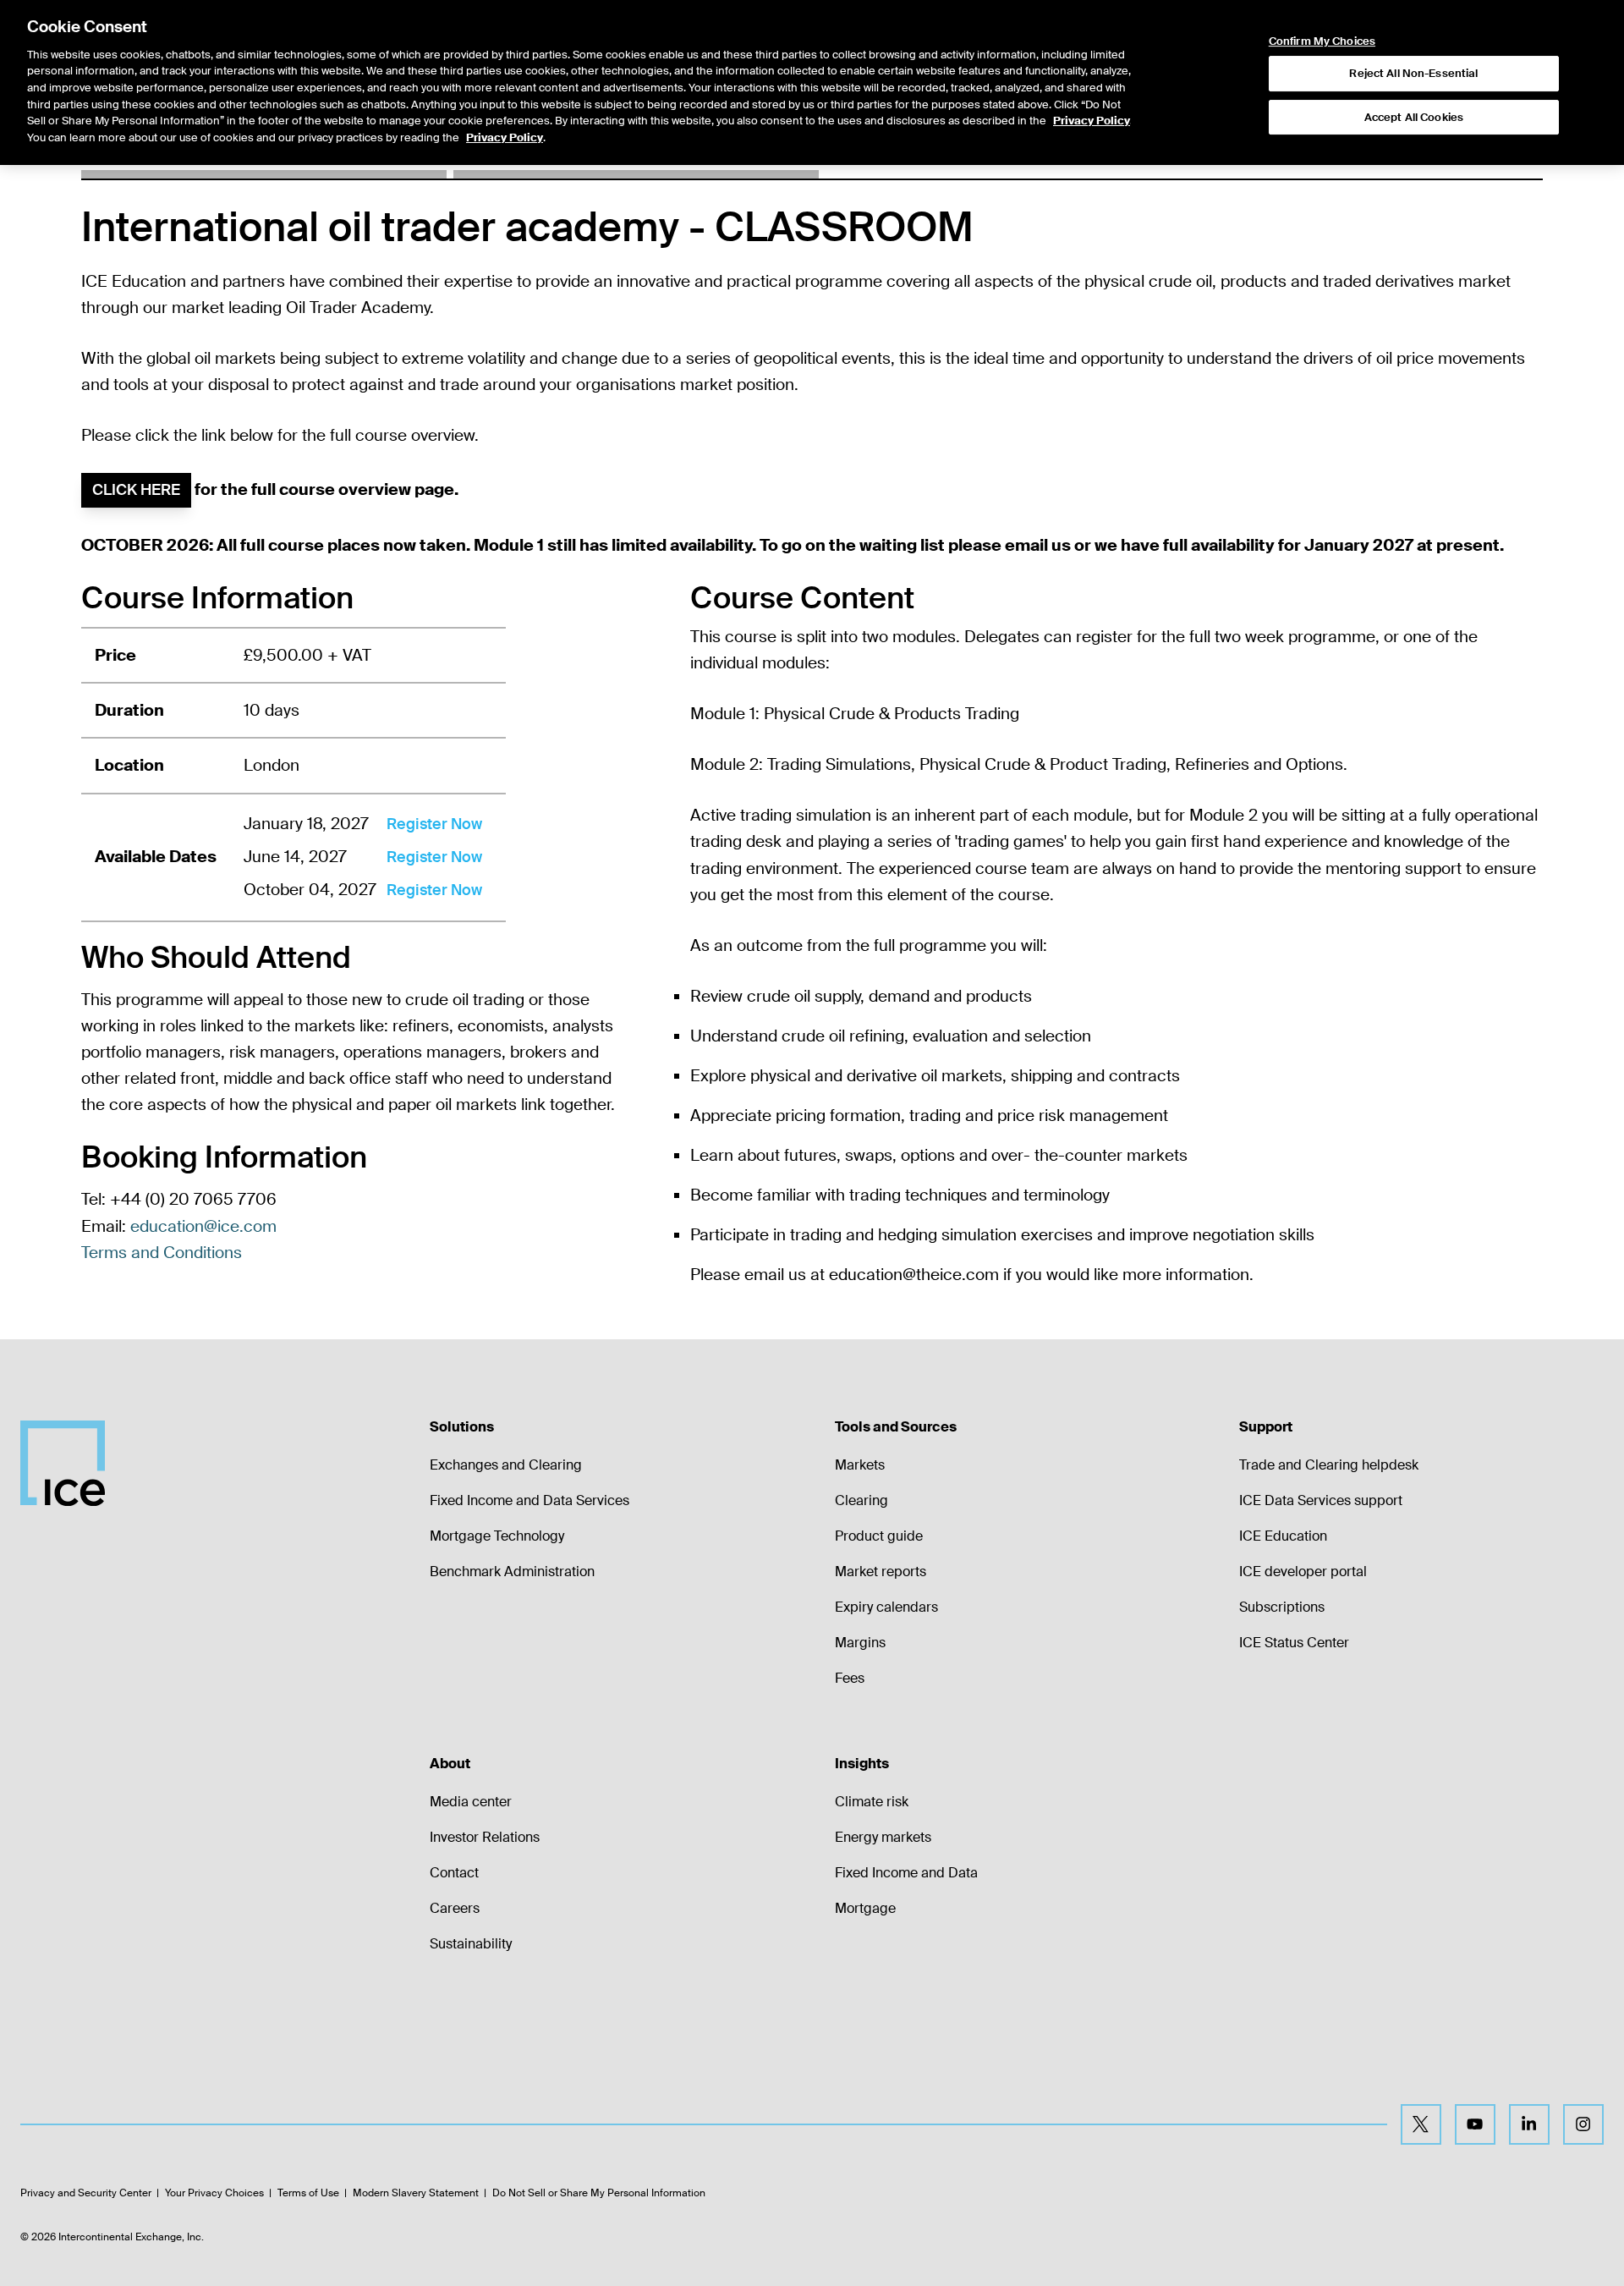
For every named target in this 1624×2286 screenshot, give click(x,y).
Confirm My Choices (1322, 41)
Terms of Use (308, 2193)
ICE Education (1283, 1536)
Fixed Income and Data (906, 1873)
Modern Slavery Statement (416, 2193)
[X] (1421, 2124)
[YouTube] (1475, 2124)
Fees (850, 1678)
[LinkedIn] (1529, 2124)
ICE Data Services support (1321, 1500)
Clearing (861, 1500)
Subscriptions (1282, 1607)
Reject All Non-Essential (1413, 73)
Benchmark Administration (512, 1572)
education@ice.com (203, 1226)
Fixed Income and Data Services (529, 1500)
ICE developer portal (1303, 1572)
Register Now (434, 824)
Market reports (881, 1572)
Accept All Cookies (1414, 117)
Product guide (879, 1536)
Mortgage (865, 1908)
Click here (136, 490)
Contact (454, 1873)
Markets (860, 1465)
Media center (471, 1802)
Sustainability (471, 1944)
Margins (860, 1643)
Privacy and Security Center (86, 2193)
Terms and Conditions (162, 1253)
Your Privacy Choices (214, 2193)
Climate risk (872, 1802)
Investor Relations (485, 1837)
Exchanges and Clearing (506, 1465)
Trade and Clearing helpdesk (1329, 1465)
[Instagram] (1583, 2124)
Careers (455, 1908)
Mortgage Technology (497, 1536)
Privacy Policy (1092, 121)
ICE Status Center (1294, 1643)
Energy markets (883, 1837)
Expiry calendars (886, 1607)
